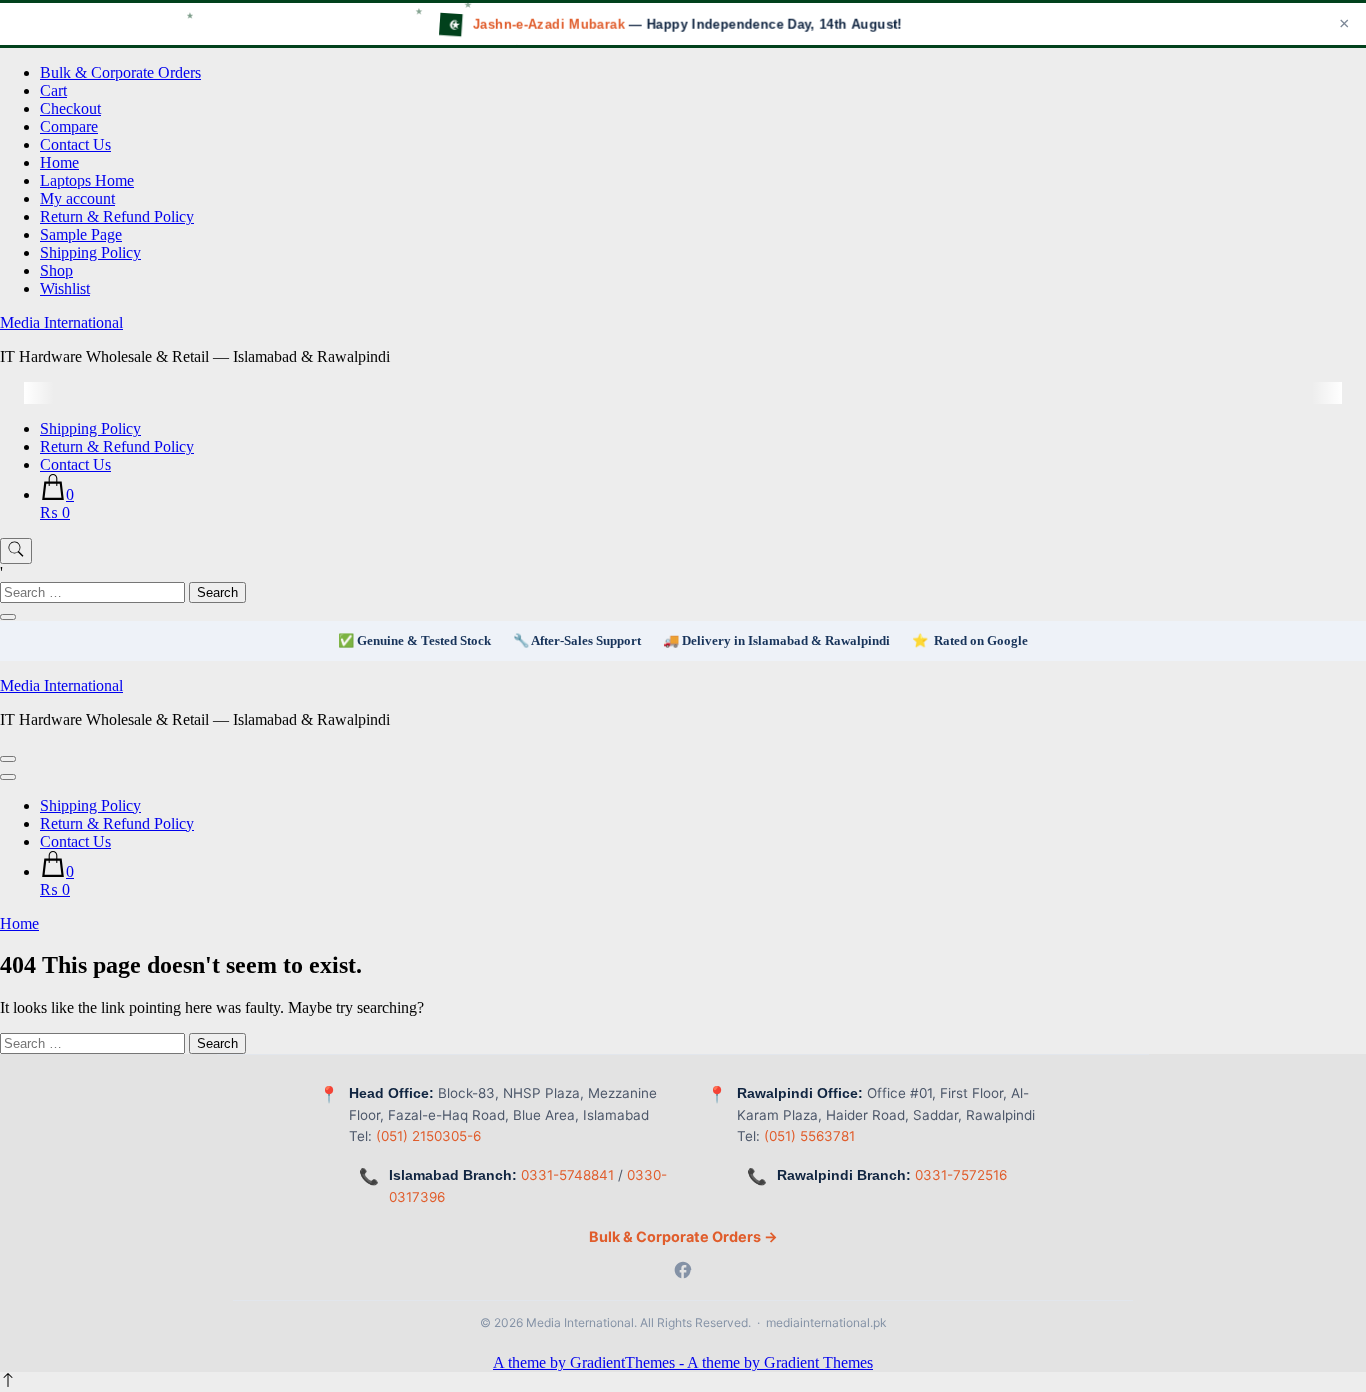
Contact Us (75, 144)
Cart (53, 90)
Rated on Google (981, 640)
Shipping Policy (90, 252)
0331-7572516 (961, 1175)
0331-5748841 (567, 1175)
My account (77, 198)
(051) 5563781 (809, 1136)
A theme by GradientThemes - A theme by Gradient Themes (683, 1362)
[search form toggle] (16, 551)
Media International (61, 322)
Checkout (70, 108)
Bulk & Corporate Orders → (683, 1236)
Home (59, 162)
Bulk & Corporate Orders (120, 72)
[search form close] (8, 617)
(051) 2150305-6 (428, 1136)
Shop (56, 270)
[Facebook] (683, 1272)
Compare (69, 126)
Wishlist (65, 288)
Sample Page (81, 234)
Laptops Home (87, 180)
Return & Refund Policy (117, 216)
